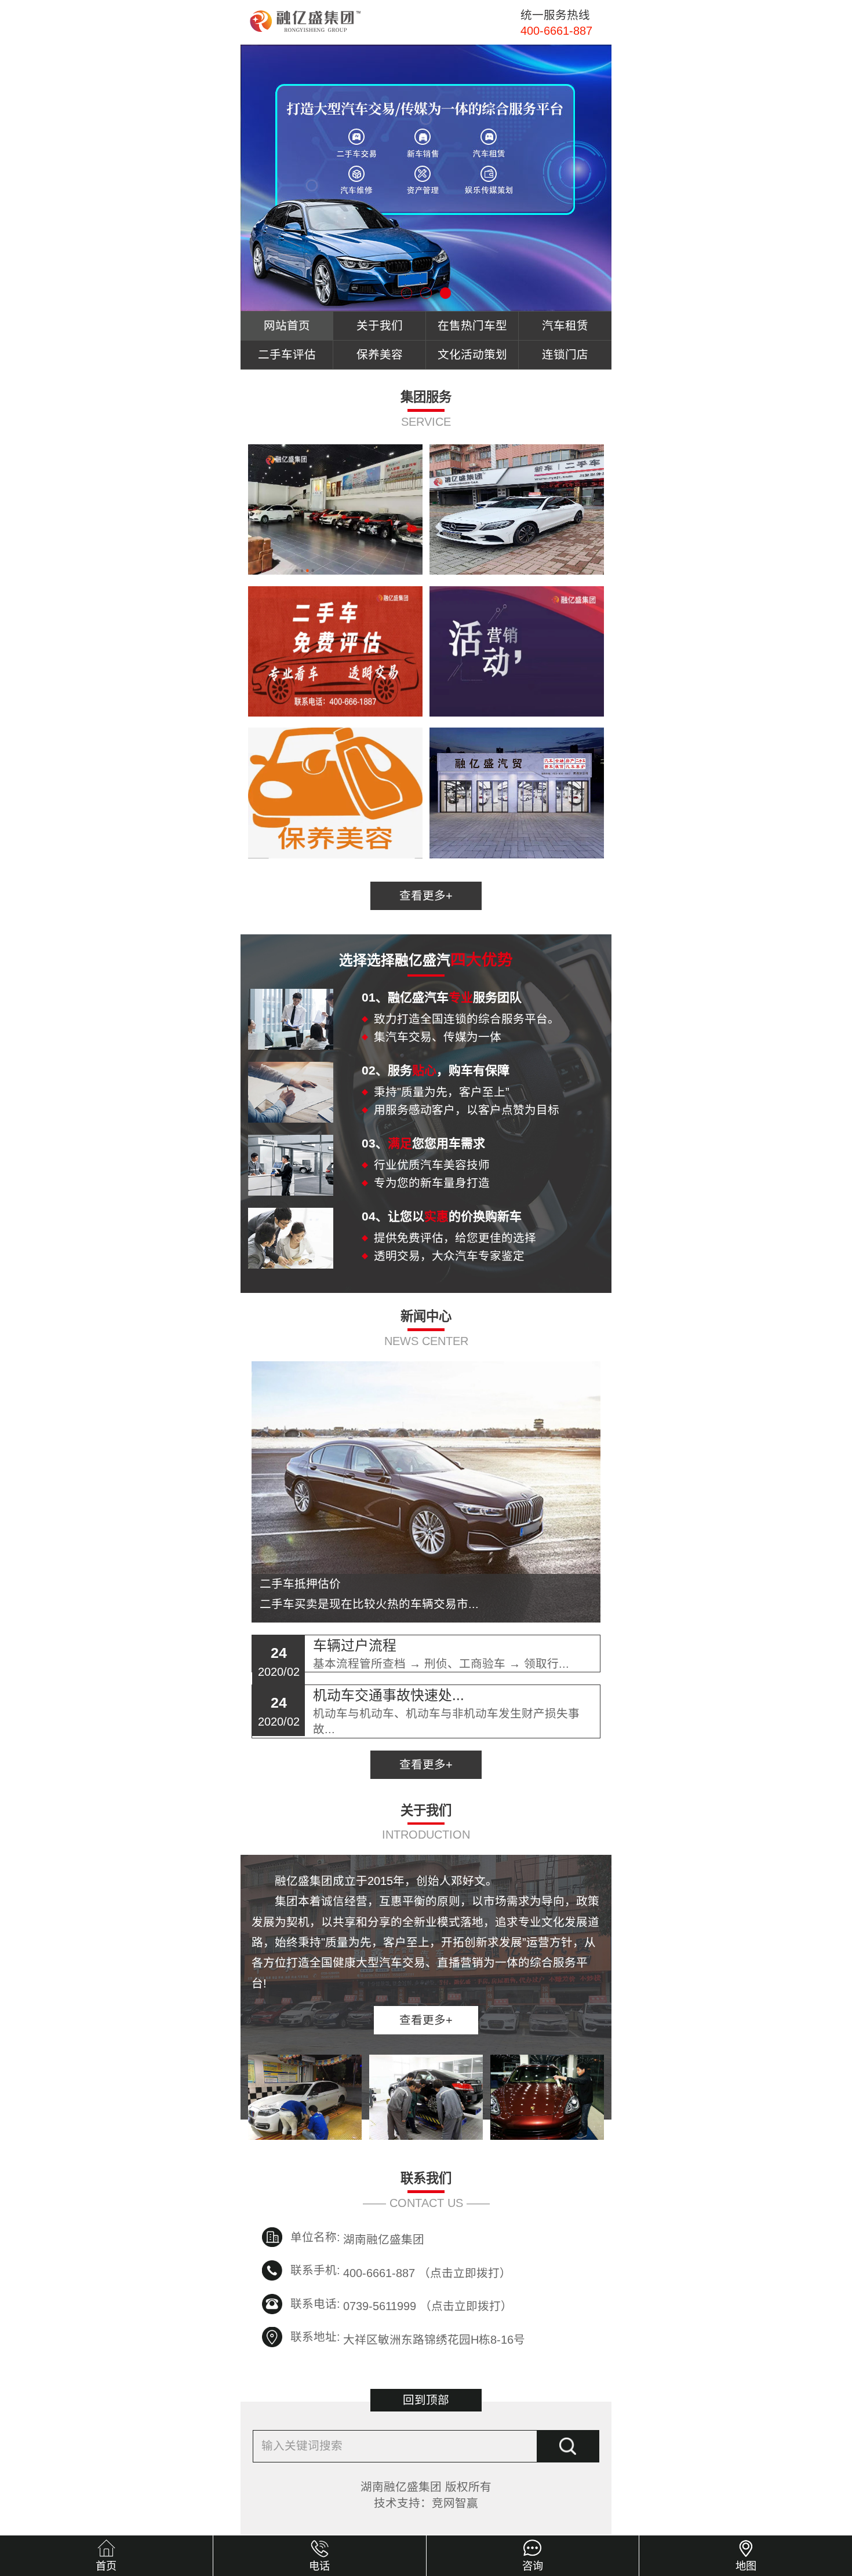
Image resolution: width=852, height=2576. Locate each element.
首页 (106, 2566)
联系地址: (315, 2337)
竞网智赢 (455, 2503)
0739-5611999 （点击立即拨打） (428, 2305)
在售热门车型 (472, 326)
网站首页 (287, 326)
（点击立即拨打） (427, 2271)
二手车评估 (287, 355)
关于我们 (380, 326)
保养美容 (380, 355)
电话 (319, 2566)
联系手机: (315, 2270)
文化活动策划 (472, 355)
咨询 (533, 2566)
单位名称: (315, 2237)
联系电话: (315, 2304)
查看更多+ (426, 896)
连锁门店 (565, 355)
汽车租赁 (565, 326)
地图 (746, 2566)
